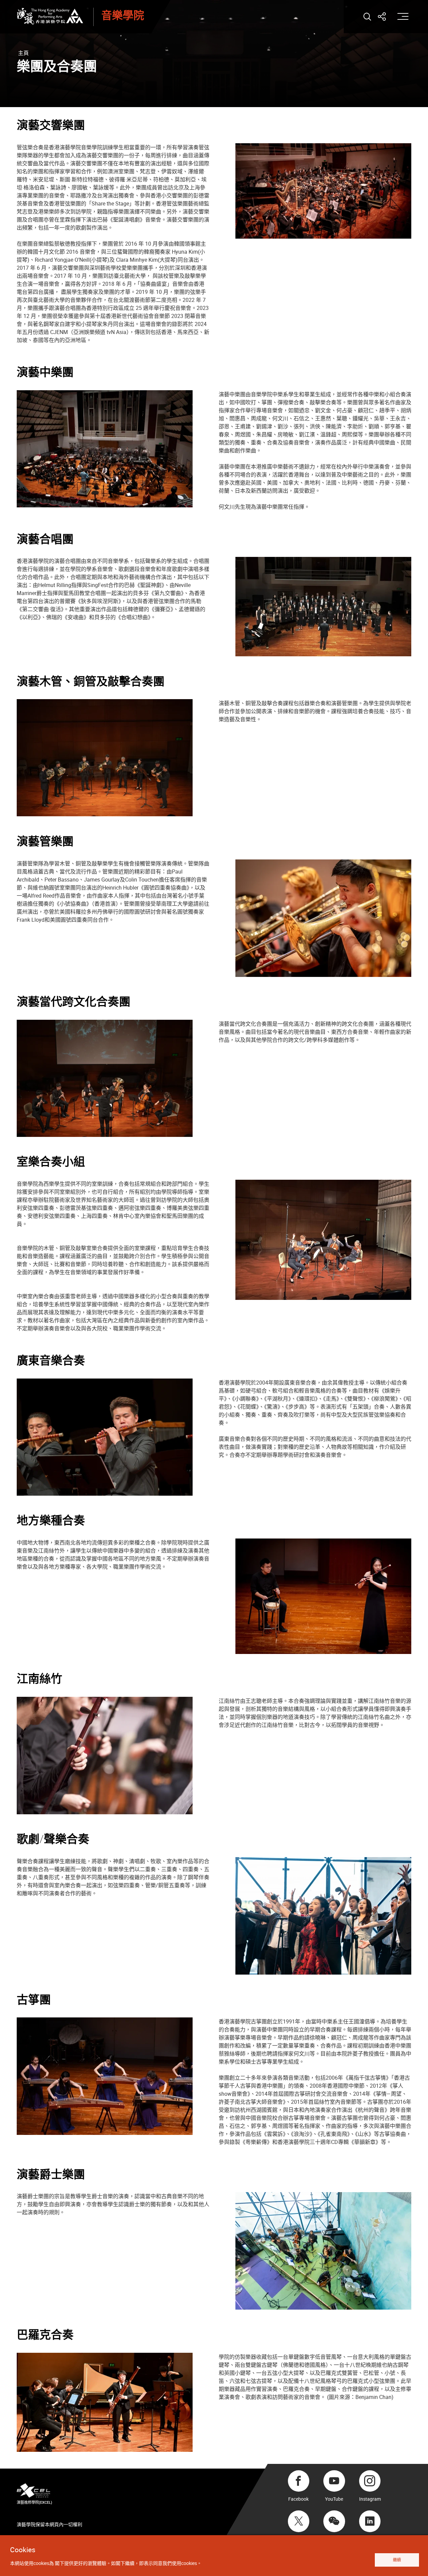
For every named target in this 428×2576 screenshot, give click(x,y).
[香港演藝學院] (50, 16)
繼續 (397, 2560)
